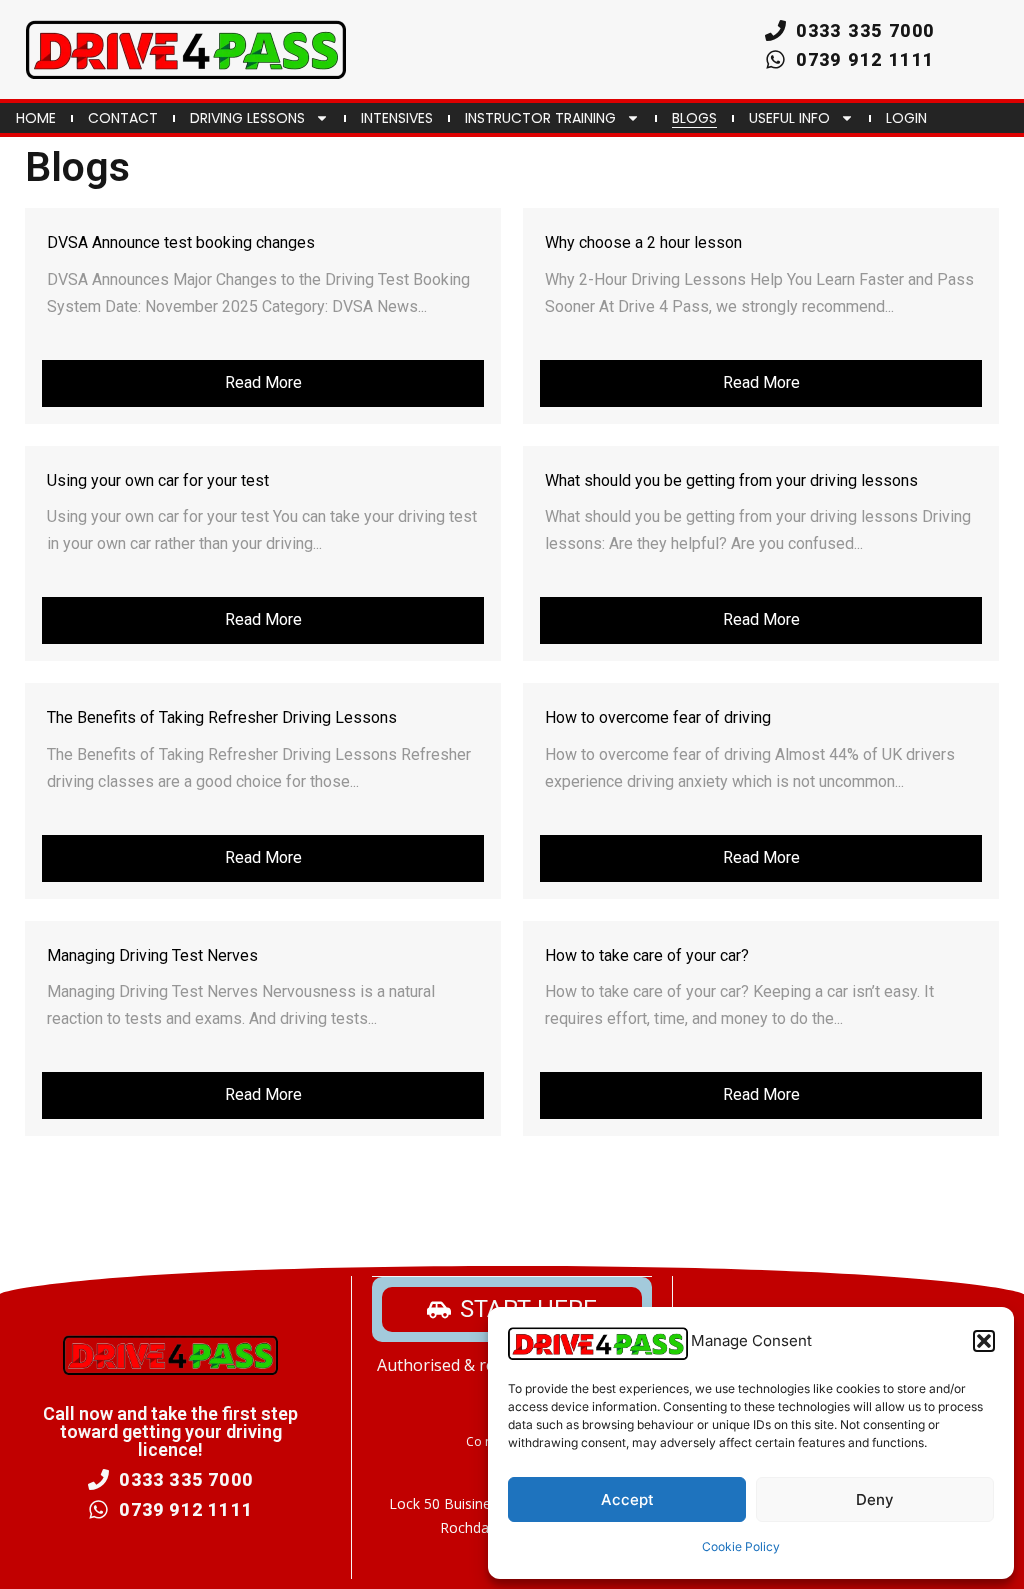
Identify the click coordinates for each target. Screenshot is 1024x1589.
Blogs (694, 118)
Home (36, 118)
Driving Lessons (247, 118)
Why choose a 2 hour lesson (643, 242)
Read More (263, 382)
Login (906, 118)
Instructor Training (540, 118)
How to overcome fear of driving (658, 717)
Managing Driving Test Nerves (152, 955)
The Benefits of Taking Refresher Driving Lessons (222, 717)
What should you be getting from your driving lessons (731, 480)
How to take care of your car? (647, 955)
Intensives (397, 118)
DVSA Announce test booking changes (181, 242)
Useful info (789, 118)
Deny (875, 1499)
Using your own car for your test (158, 480)
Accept (627, 1499)
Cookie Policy (741, 1546)
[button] (984, 1341)
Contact (123, 118)
